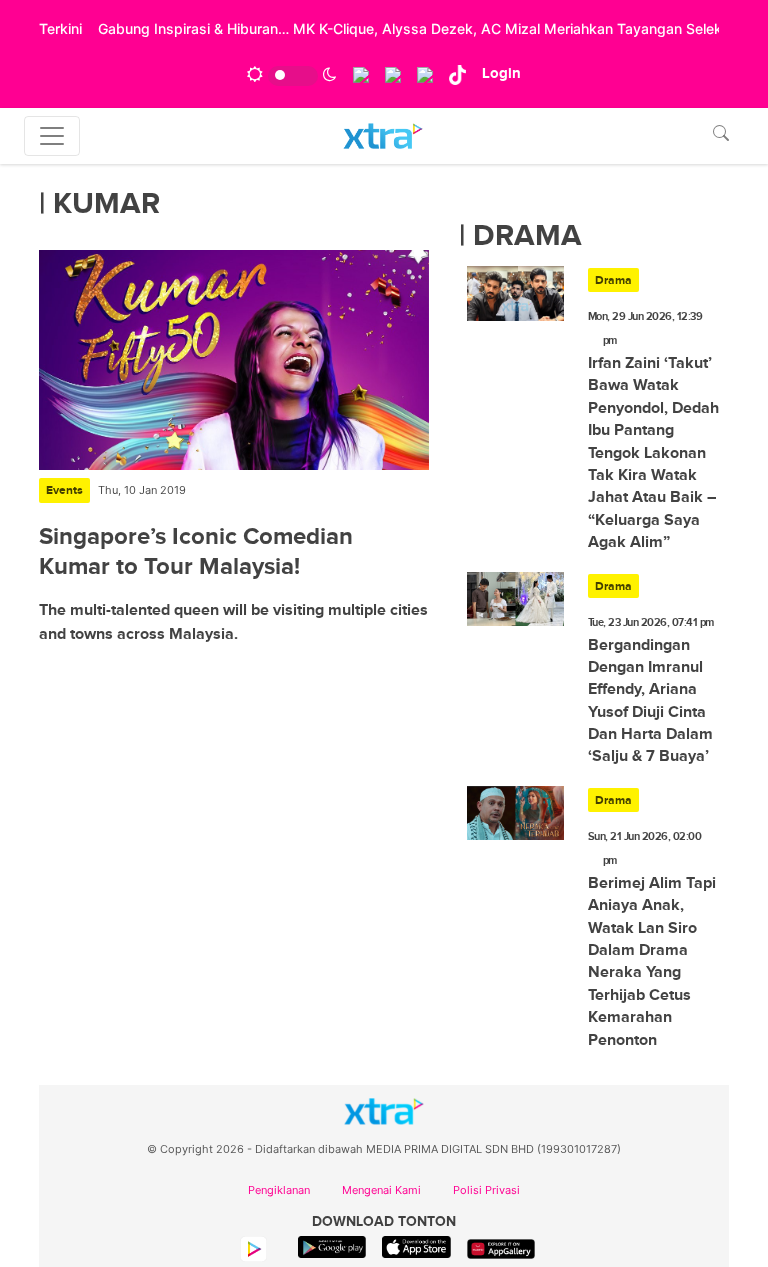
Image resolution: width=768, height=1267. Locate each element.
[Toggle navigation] (52, 136)
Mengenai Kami (381, 1190)
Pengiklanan (279, 1190)
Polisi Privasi (486, 1190)
